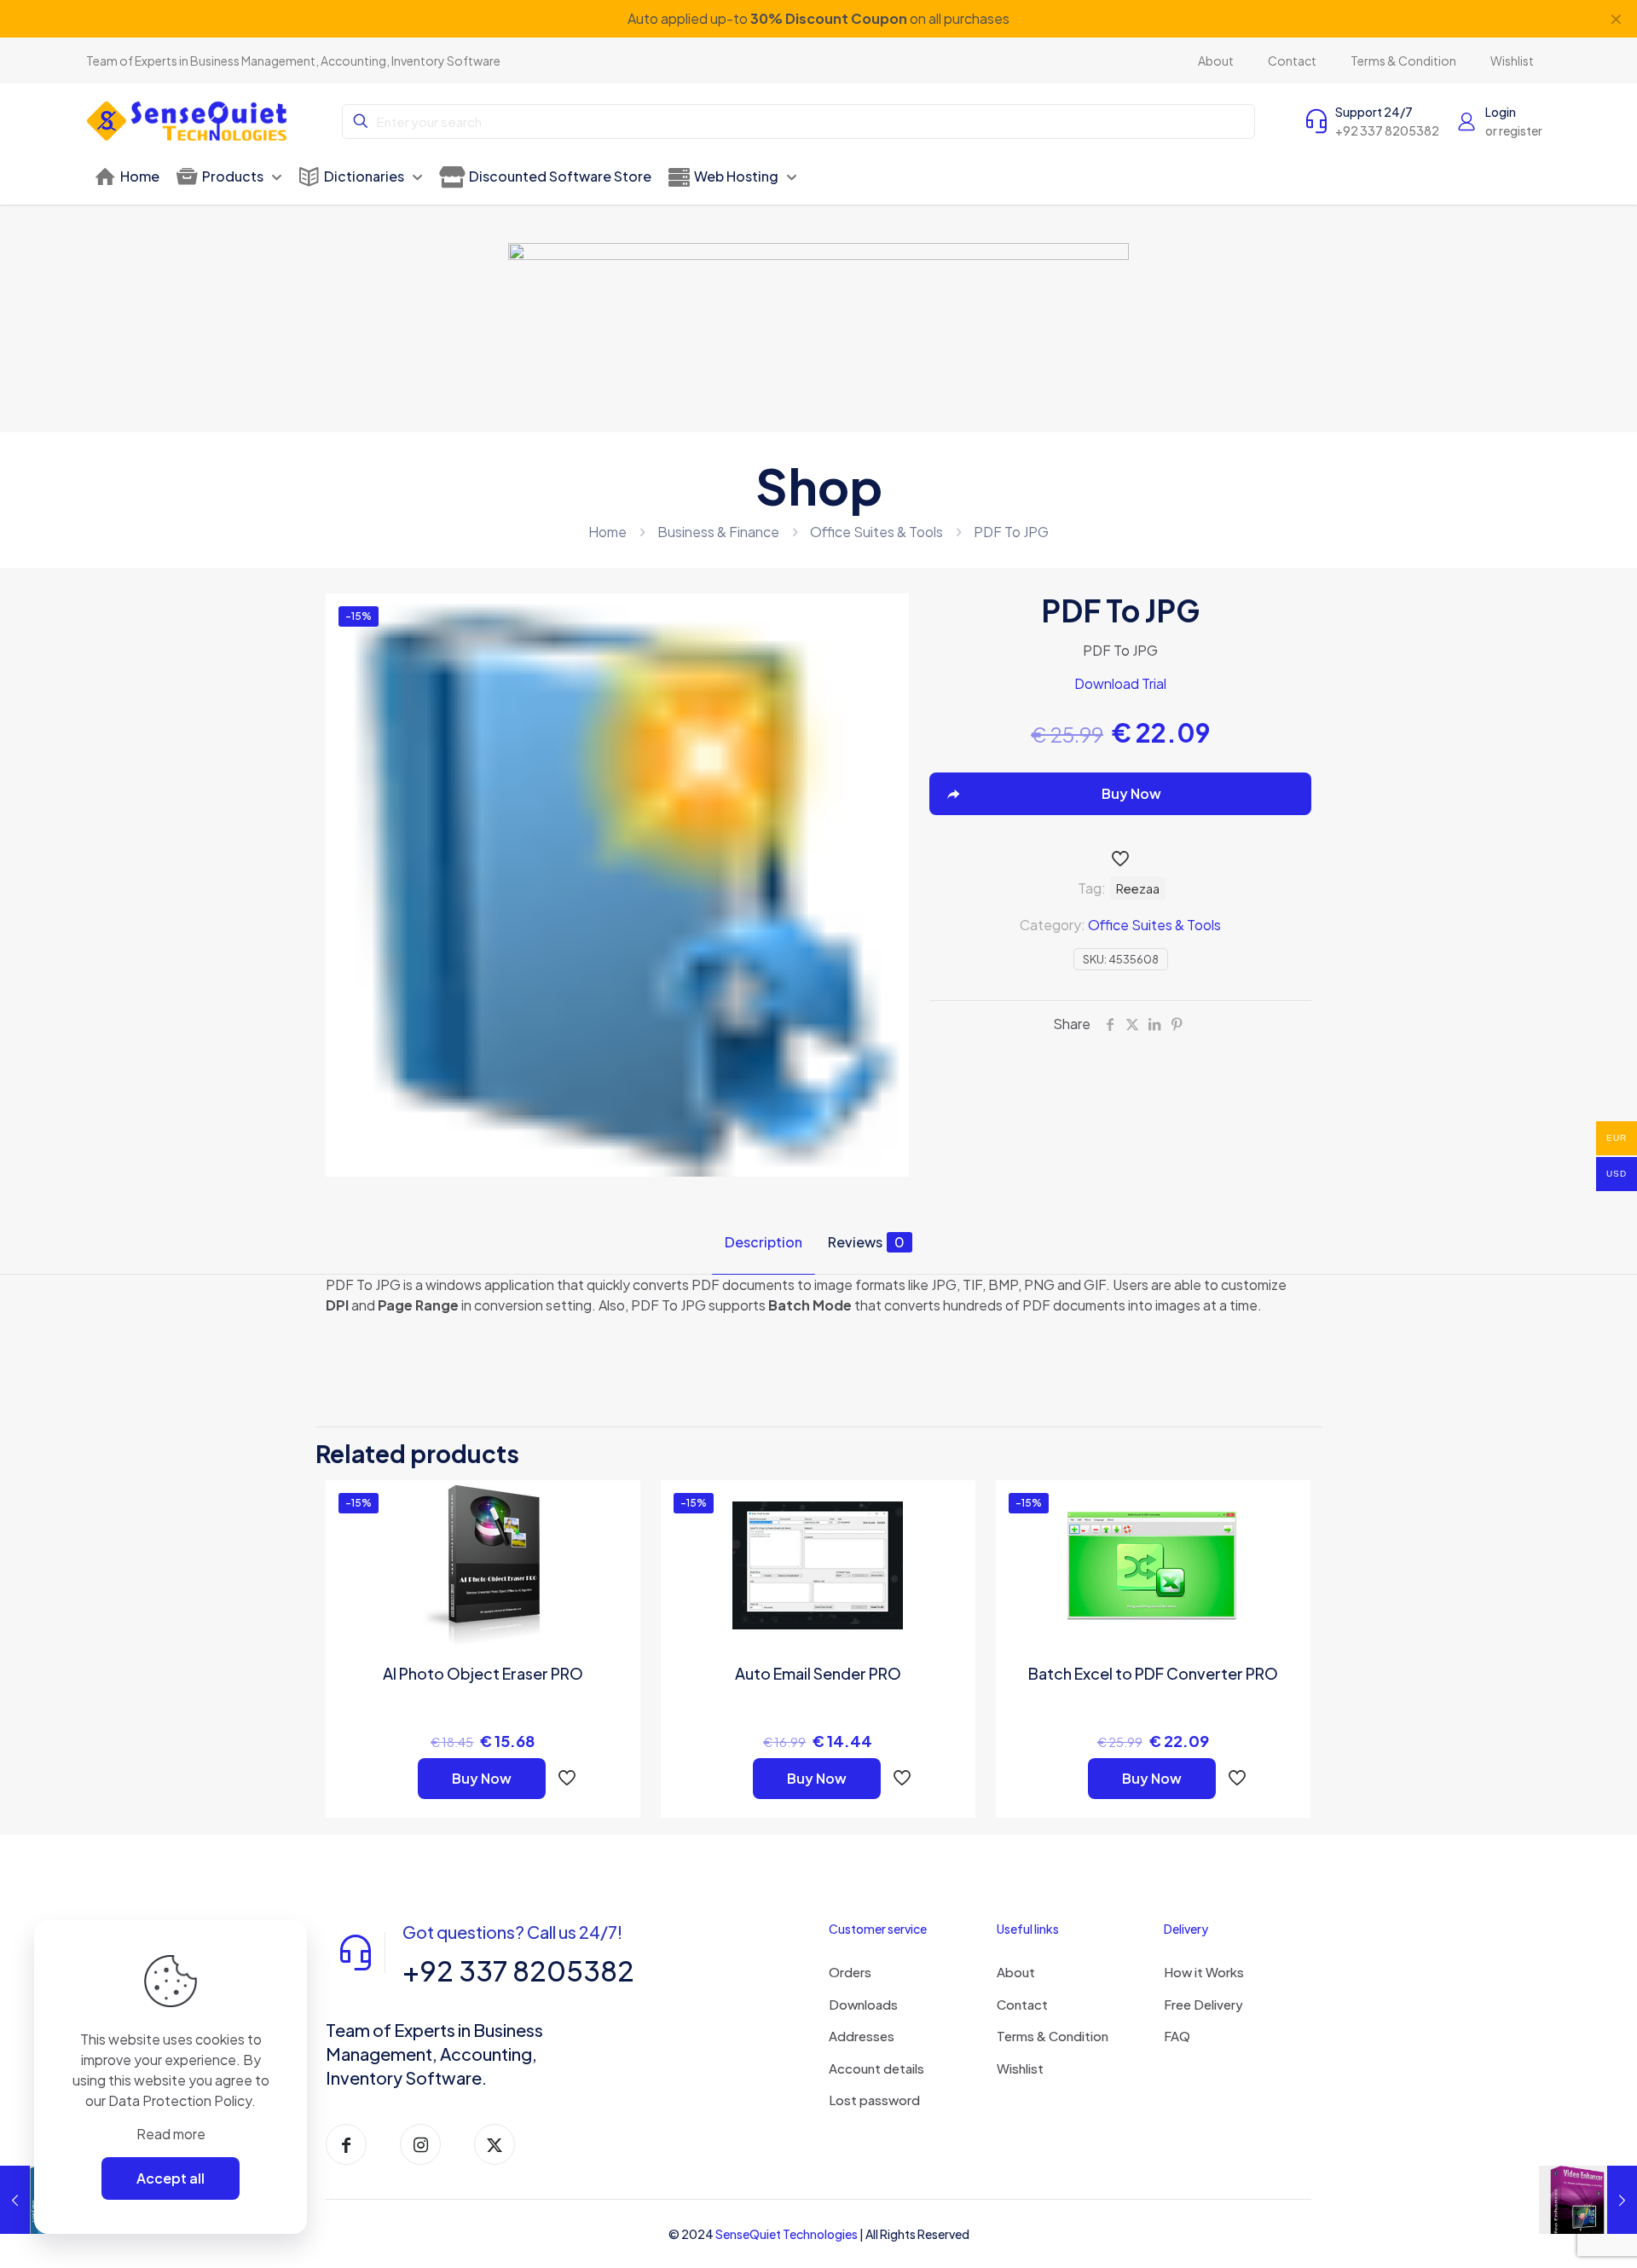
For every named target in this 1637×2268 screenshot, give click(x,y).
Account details (876, 2068)
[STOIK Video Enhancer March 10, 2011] (1588, 2200)
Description (764, 1242)
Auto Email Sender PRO (818, 1673)
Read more (171, 2134)
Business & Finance (718, 532)
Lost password (874, 2100)
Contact (1022, 2004)
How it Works (1204, 1972)
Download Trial (1120, 683)
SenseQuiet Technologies (787, 2234)
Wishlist (1020, 2068)
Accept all (171, 2178)
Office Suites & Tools (876, 532)
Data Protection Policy (180, 2100)
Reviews (866, 1242)
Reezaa (1138, 888)
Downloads (863, 2004)
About (1016, 1972)
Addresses (862, 2036)
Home (607, 532)
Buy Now (482, 1778)
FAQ (1177, 2036)
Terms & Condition (1053, 2036)
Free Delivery (1203, 2004)
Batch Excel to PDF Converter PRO (1153, 1673)
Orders (850, 1972)
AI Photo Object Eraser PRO (483, 1673)
